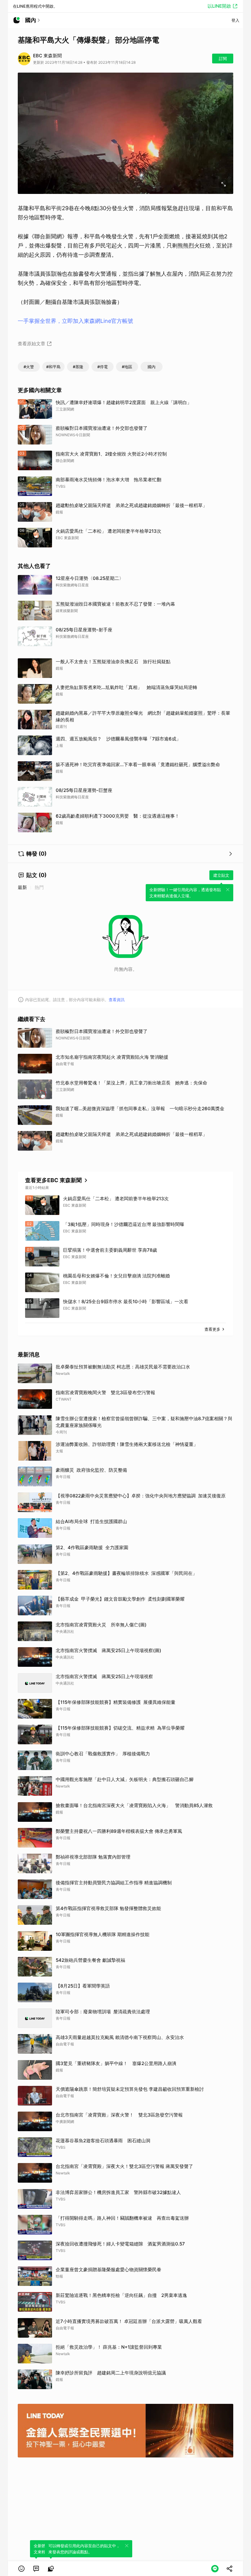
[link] (36, 2569)
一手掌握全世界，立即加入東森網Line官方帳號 (75, 321)
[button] (21, 2569)
